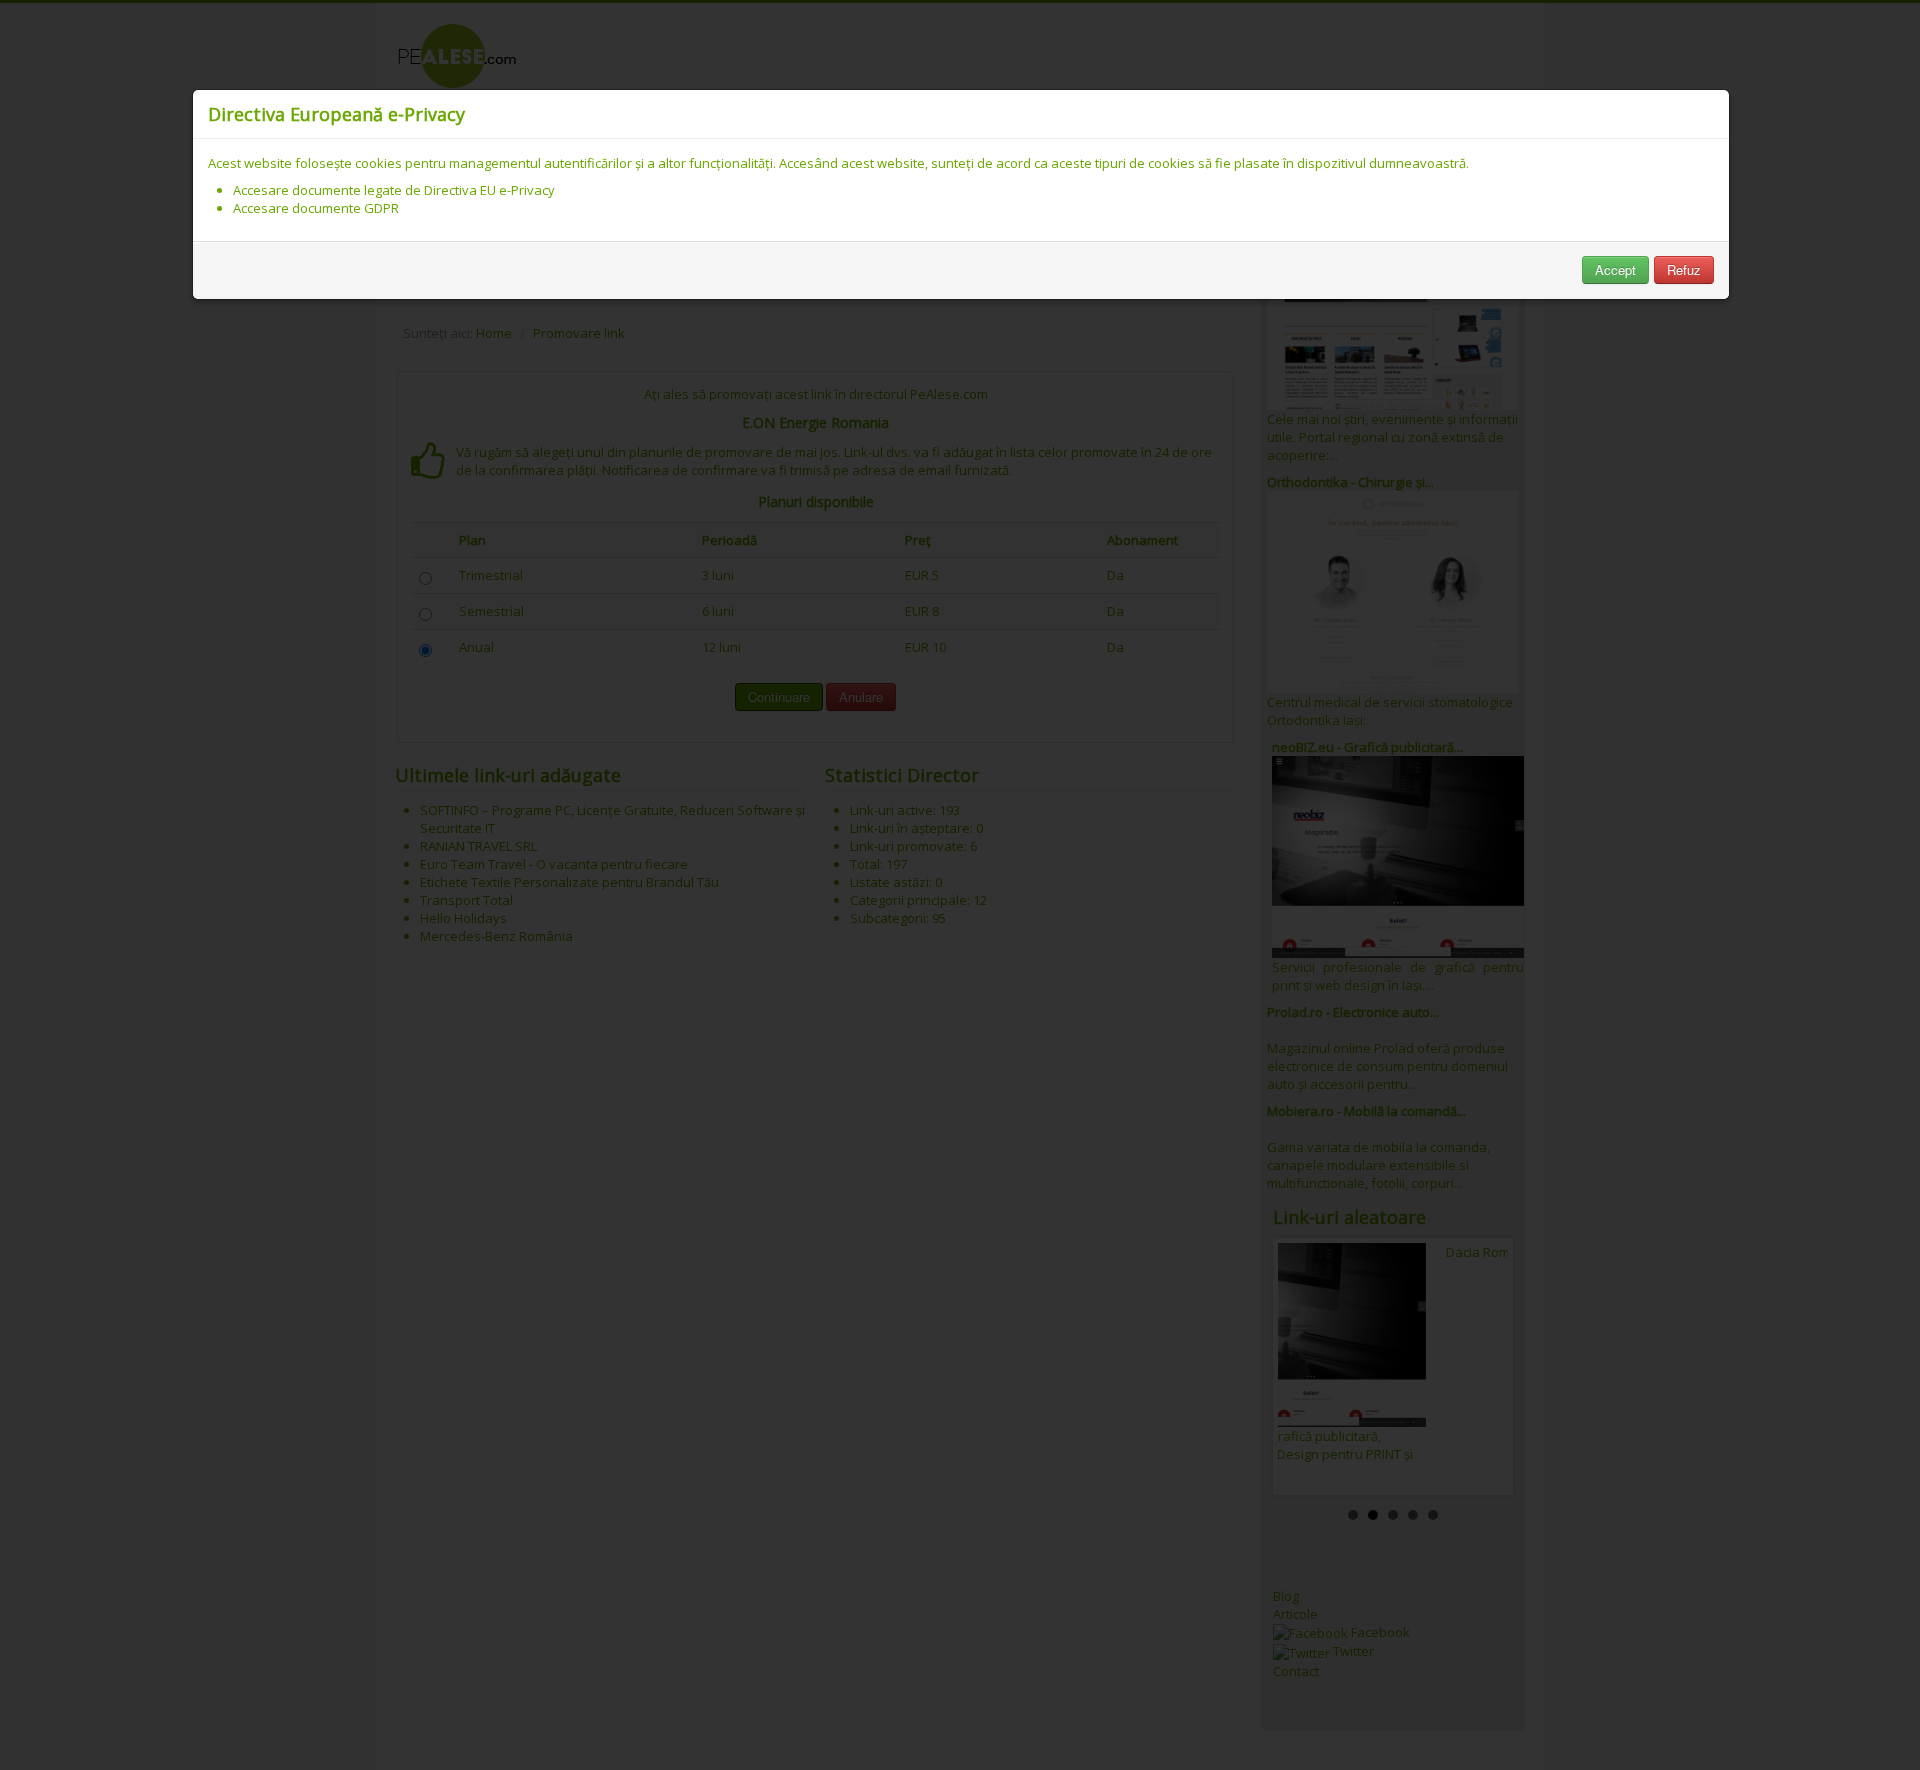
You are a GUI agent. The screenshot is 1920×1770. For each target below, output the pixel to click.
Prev (1304, 1366)
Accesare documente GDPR (316, 208)
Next (1482, 1366)
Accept (1615, 269)
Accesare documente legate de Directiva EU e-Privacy (394, 190)
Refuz (1684, 269)
